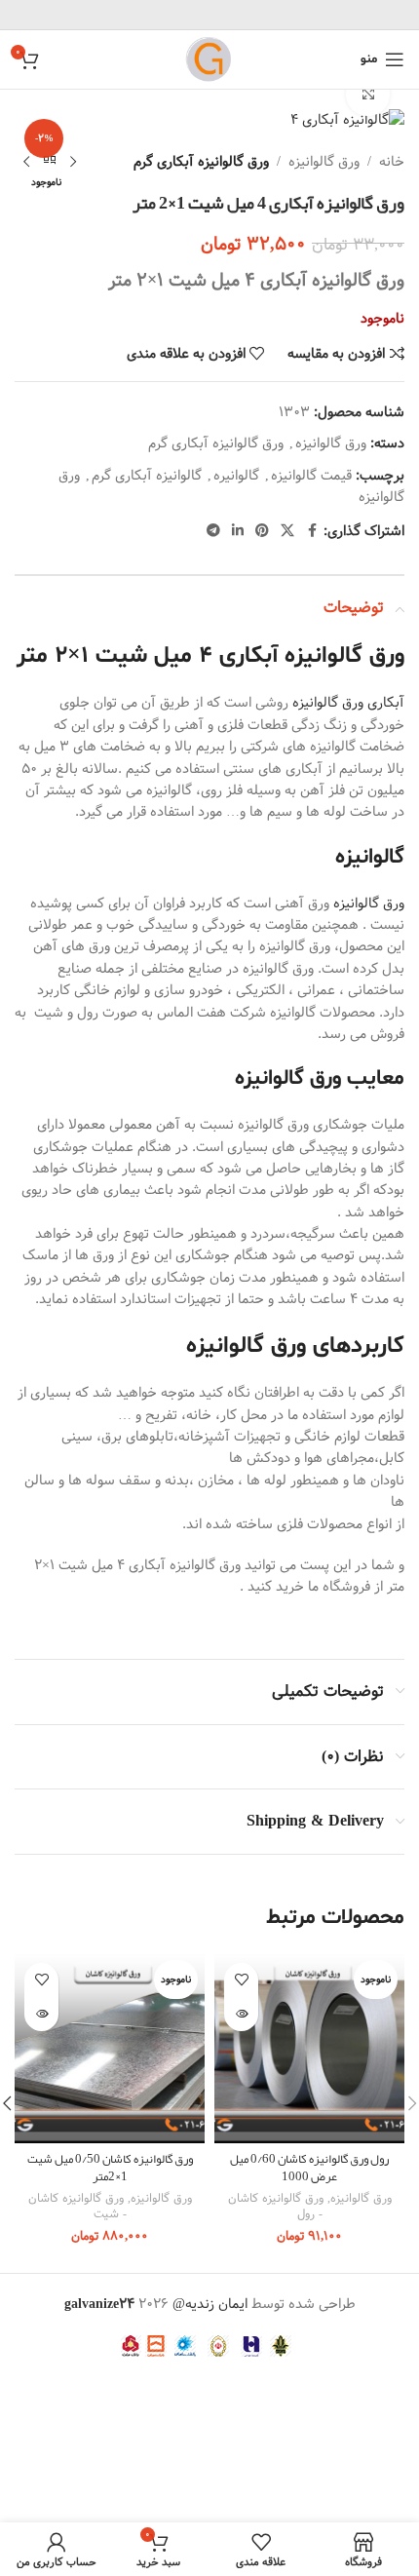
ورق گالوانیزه (324, 162)
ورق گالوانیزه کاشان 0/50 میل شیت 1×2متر (110, 2167)
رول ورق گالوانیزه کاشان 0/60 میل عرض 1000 (309, 2167)
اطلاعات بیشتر (241, 2014)
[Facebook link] (312, 531)
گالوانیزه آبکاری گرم (147, 476)
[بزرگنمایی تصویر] (368, 95)
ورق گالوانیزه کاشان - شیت (77, 2206)
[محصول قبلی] (73, 162)
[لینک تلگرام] (213, 531)
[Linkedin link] (238, 531)
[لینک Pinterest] (262, 531)
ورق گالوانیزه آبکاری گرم (201, 162)
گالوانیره (236, 476)
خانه (392, 162)
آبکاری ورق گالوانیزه (348, 703)
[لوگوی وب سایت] (209, 59)
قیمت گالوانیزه (311, 476)
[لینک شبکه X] (287, 531)
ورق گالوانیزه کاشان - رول (276, 2206)
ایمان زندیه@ (212, 2304)
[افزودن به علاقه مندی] (241, 1980)
